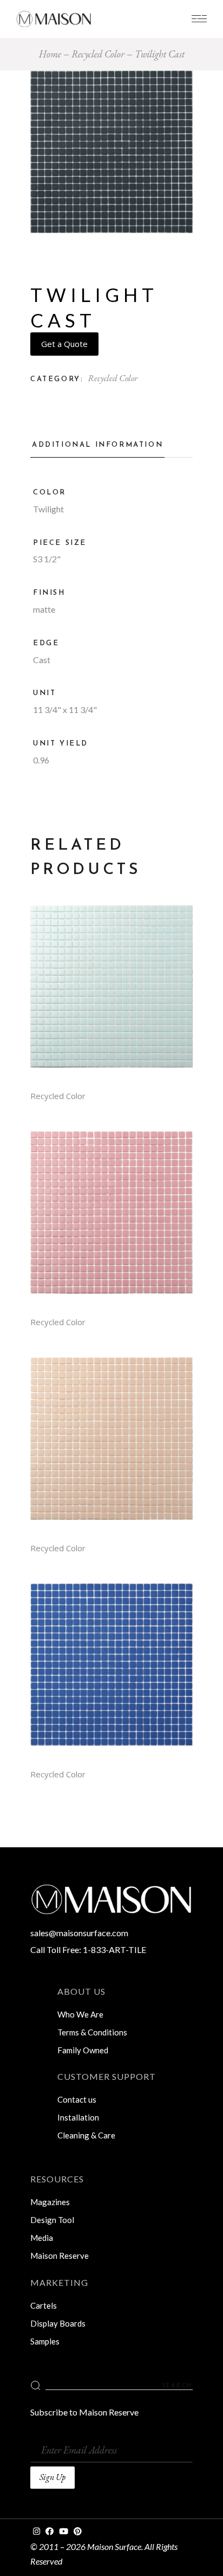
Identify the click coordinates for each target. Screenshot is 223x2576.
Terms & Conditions (92, 2032)
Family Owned (83, 2050)
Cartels (44, 2305)
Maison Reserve (60, 2256)
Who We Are (80, 2014)
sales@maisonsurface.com (79, 1933)
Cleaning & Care (86, 2135)
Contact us (77, 2099)
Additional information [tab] (97, 445)
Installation (78, 2117)
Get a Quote (64, 344)
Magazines (50, 2202)
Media (42, 2238)
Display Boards (58, 2323)
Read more (111, 994)
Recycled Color (113, 378)
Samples (45, 2341)
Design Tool (52, 2220)
